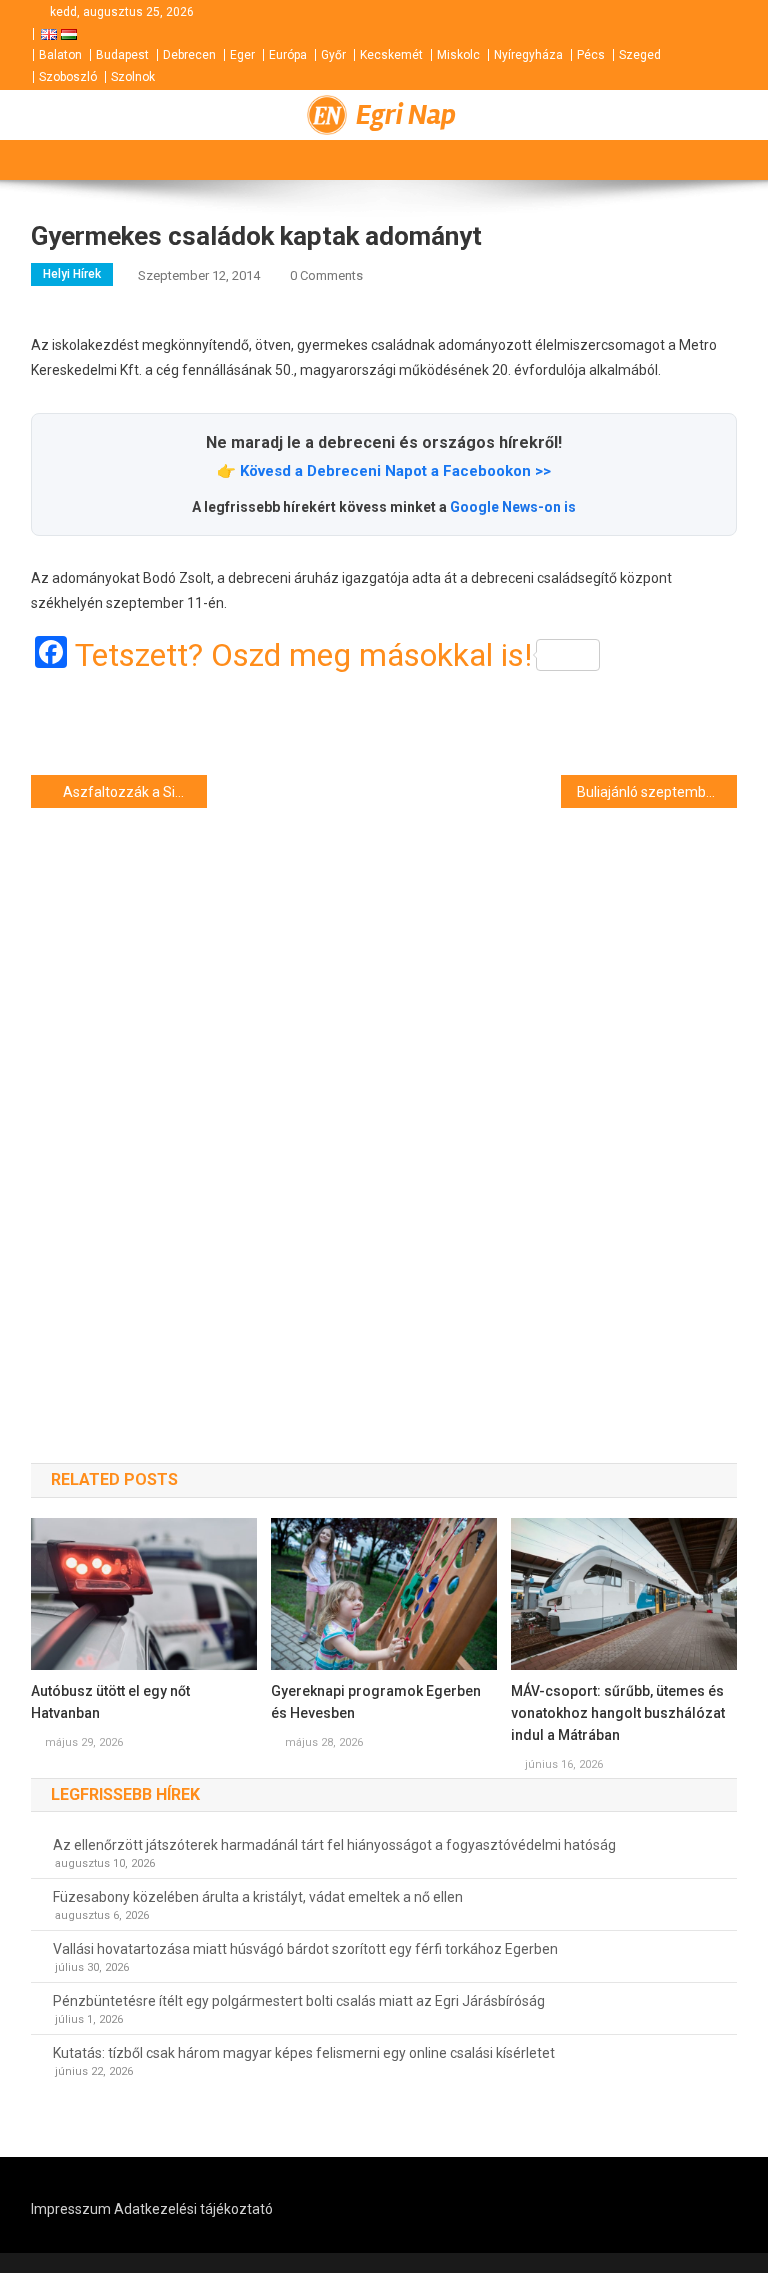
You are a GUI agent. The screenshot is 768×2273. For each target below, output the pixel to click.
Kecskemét (391, 55)
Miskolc (458, 55)
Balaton (60, 55)
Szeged (640, 55)
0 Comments (326, 275)
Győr (333, 55)
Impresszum (71, 2209)
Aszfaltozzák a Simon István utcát (135, 792)
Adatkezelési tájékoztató (193, 2209)
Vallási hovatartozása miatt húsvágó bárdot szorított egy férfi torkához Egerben (305, 1949)
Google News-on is (513, 507)
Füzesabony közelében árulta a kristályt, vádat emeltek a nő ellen (258, 1897)
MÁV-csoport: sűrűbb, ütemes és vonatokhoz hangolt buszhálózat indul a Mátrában (618, 1713)
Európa (288, 55)
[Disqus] (384, 1100)
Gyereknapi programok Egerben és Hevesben (376, 1702)
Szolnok (133, 77)
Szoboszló (68, 77)
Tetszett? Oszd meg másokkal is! (303, 655)
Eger (242, 55)
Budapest (122, 55)
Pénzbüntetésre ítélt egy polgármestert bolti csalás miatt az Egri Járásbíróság (299, 2001)
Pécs (591, 55)
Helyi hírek (72, 274)
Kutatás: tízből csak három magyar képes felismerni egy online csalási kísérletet (304, 2053)
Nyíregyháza (528, 55)
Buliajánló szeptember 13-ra (657, 792)
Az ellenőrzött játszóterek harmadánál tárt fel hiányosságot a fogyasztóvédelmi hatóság (334, 1845)
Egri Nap (406, 115)
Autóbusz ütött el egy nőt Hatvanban (110, 1702)
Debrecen (189, 55)
